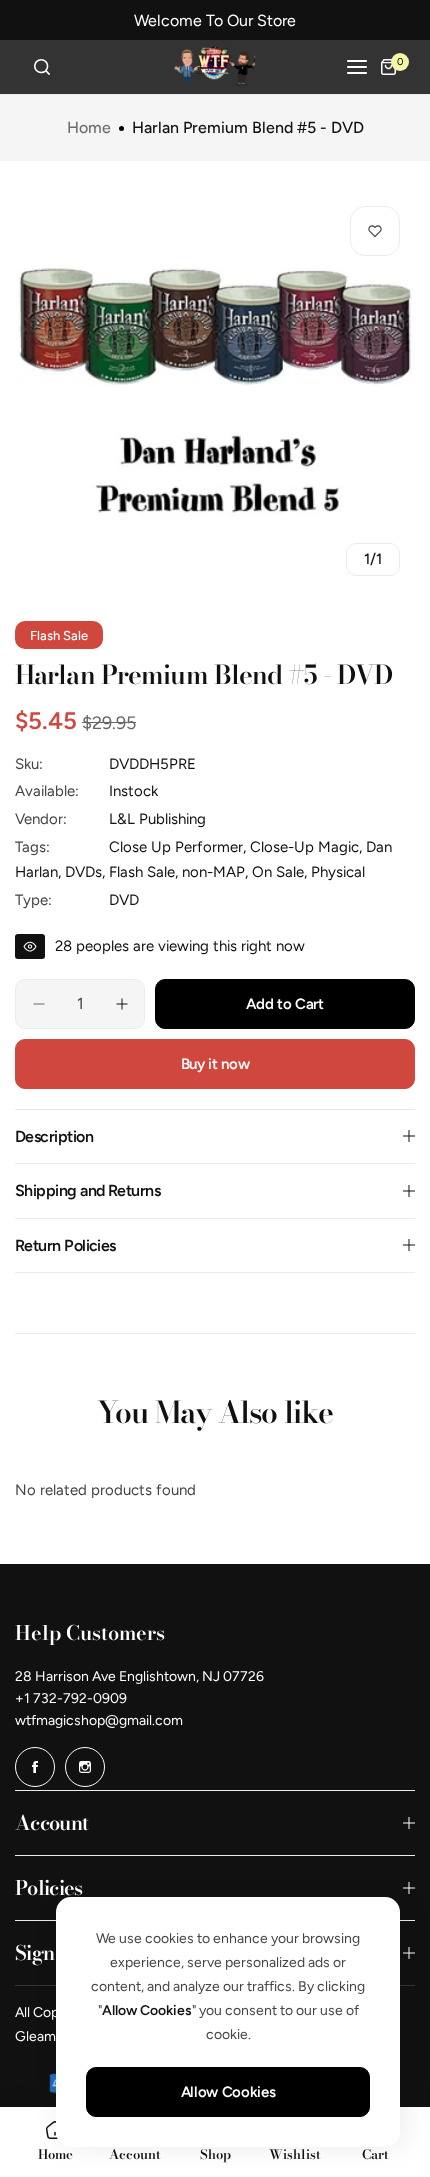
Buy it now (215, 1064)
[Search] (42, 67)
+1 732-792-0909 (71, 1698)
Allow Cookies (228, 2092)
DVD (124, 900)
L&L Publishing (157, 819)
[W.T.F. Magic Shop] (215, 67)
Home (89, 128)
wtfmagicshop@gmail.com (99, 1720)
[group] (215, 391)
